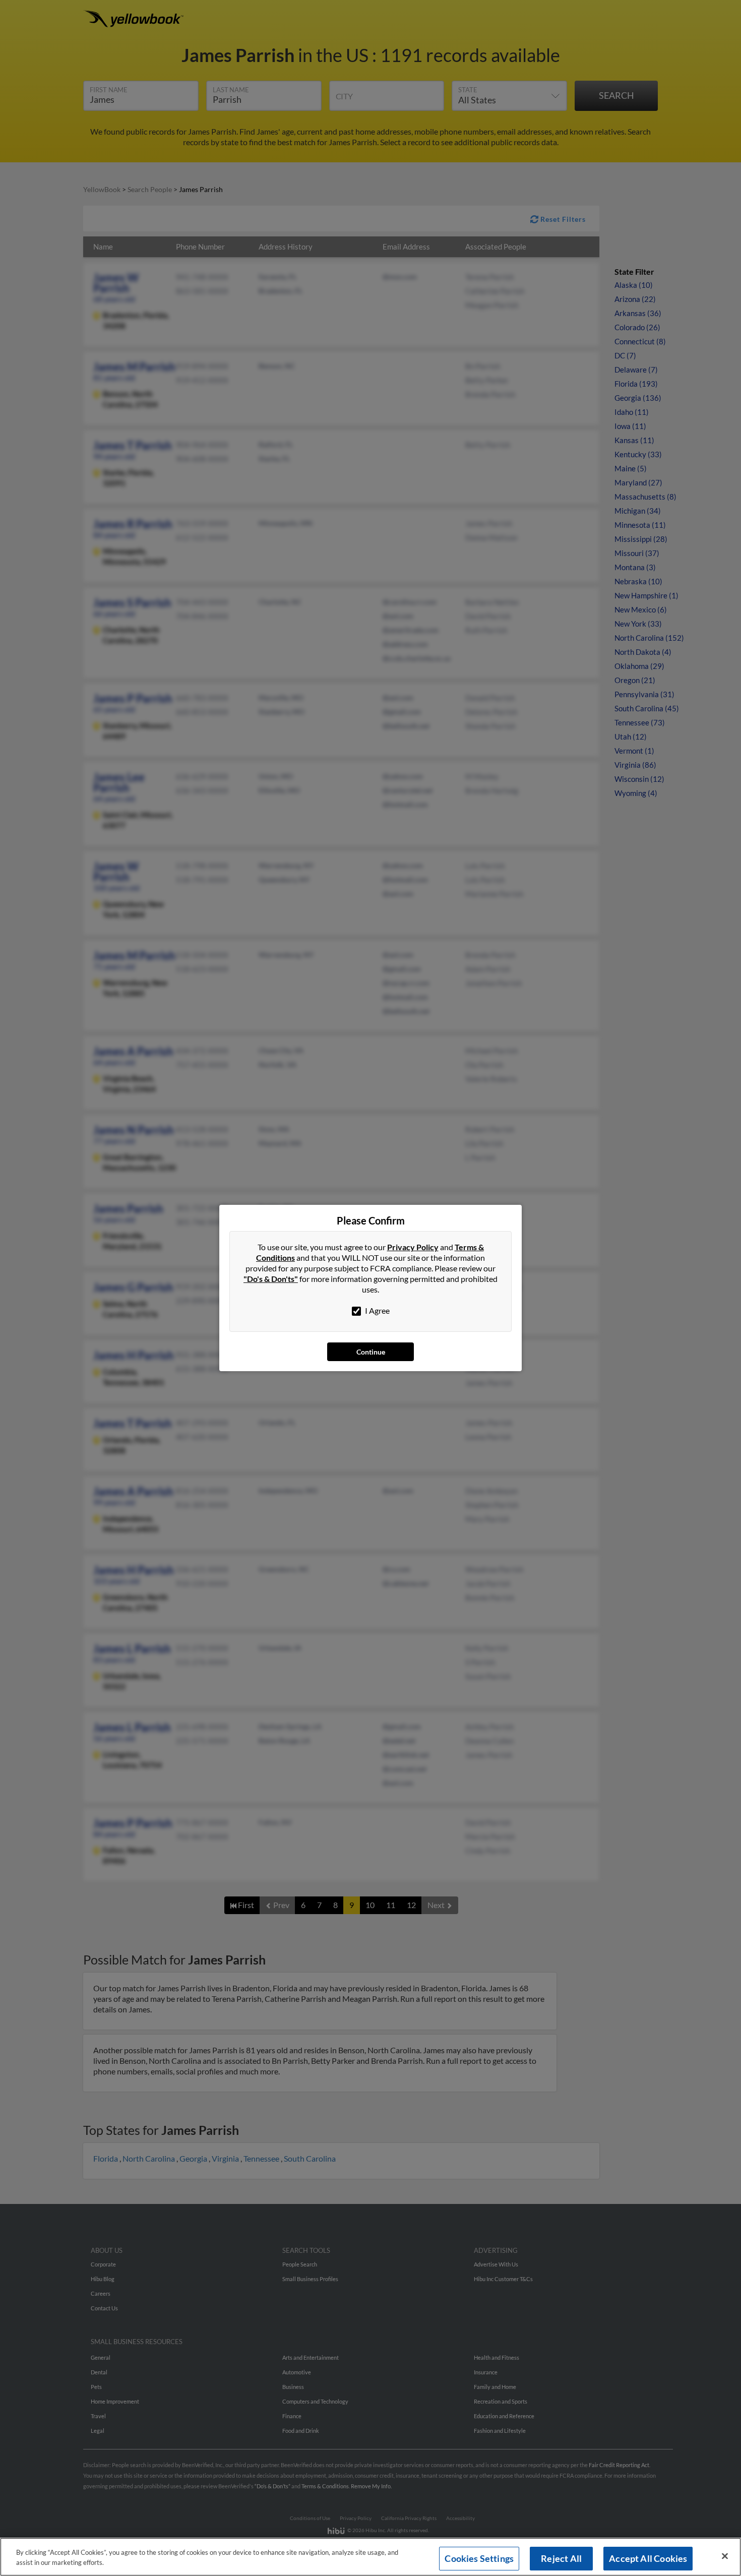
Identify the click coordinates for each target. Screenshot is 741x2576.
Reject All (561, 2558)
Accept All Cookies (648, 2558)
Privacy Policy (413, 1247)
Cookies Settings (479, 2558)
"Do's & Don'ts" (271, 1279)
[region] (371, 2557)
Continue (371, 1352)
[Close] (725, 2556)
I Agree (377, 1310)
